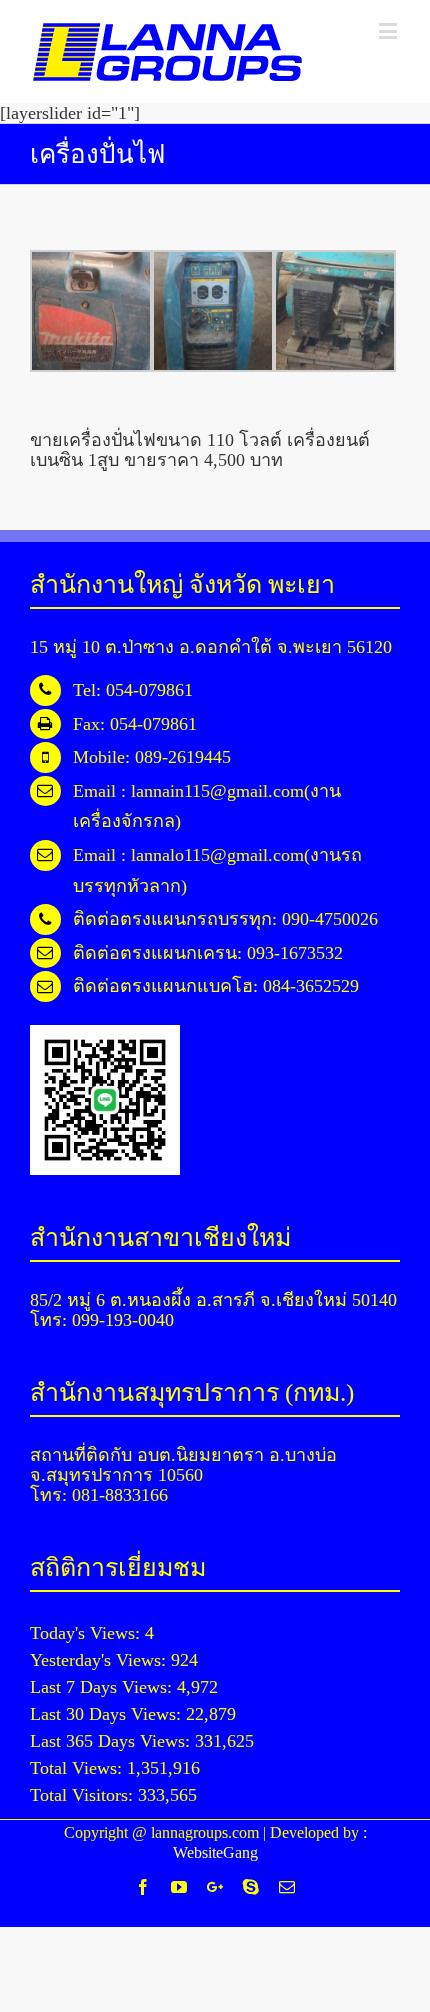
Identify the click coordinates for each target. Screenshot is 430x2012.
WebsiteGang (215, 1852)
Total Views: (78, 1768)
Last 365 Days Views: (112, 1741)
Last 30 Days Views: (108, 1714)
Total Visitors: (84, 1795)
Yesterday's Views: (100, 1660)
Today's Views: (87, 1633)
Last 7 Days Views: (103, 1687)
